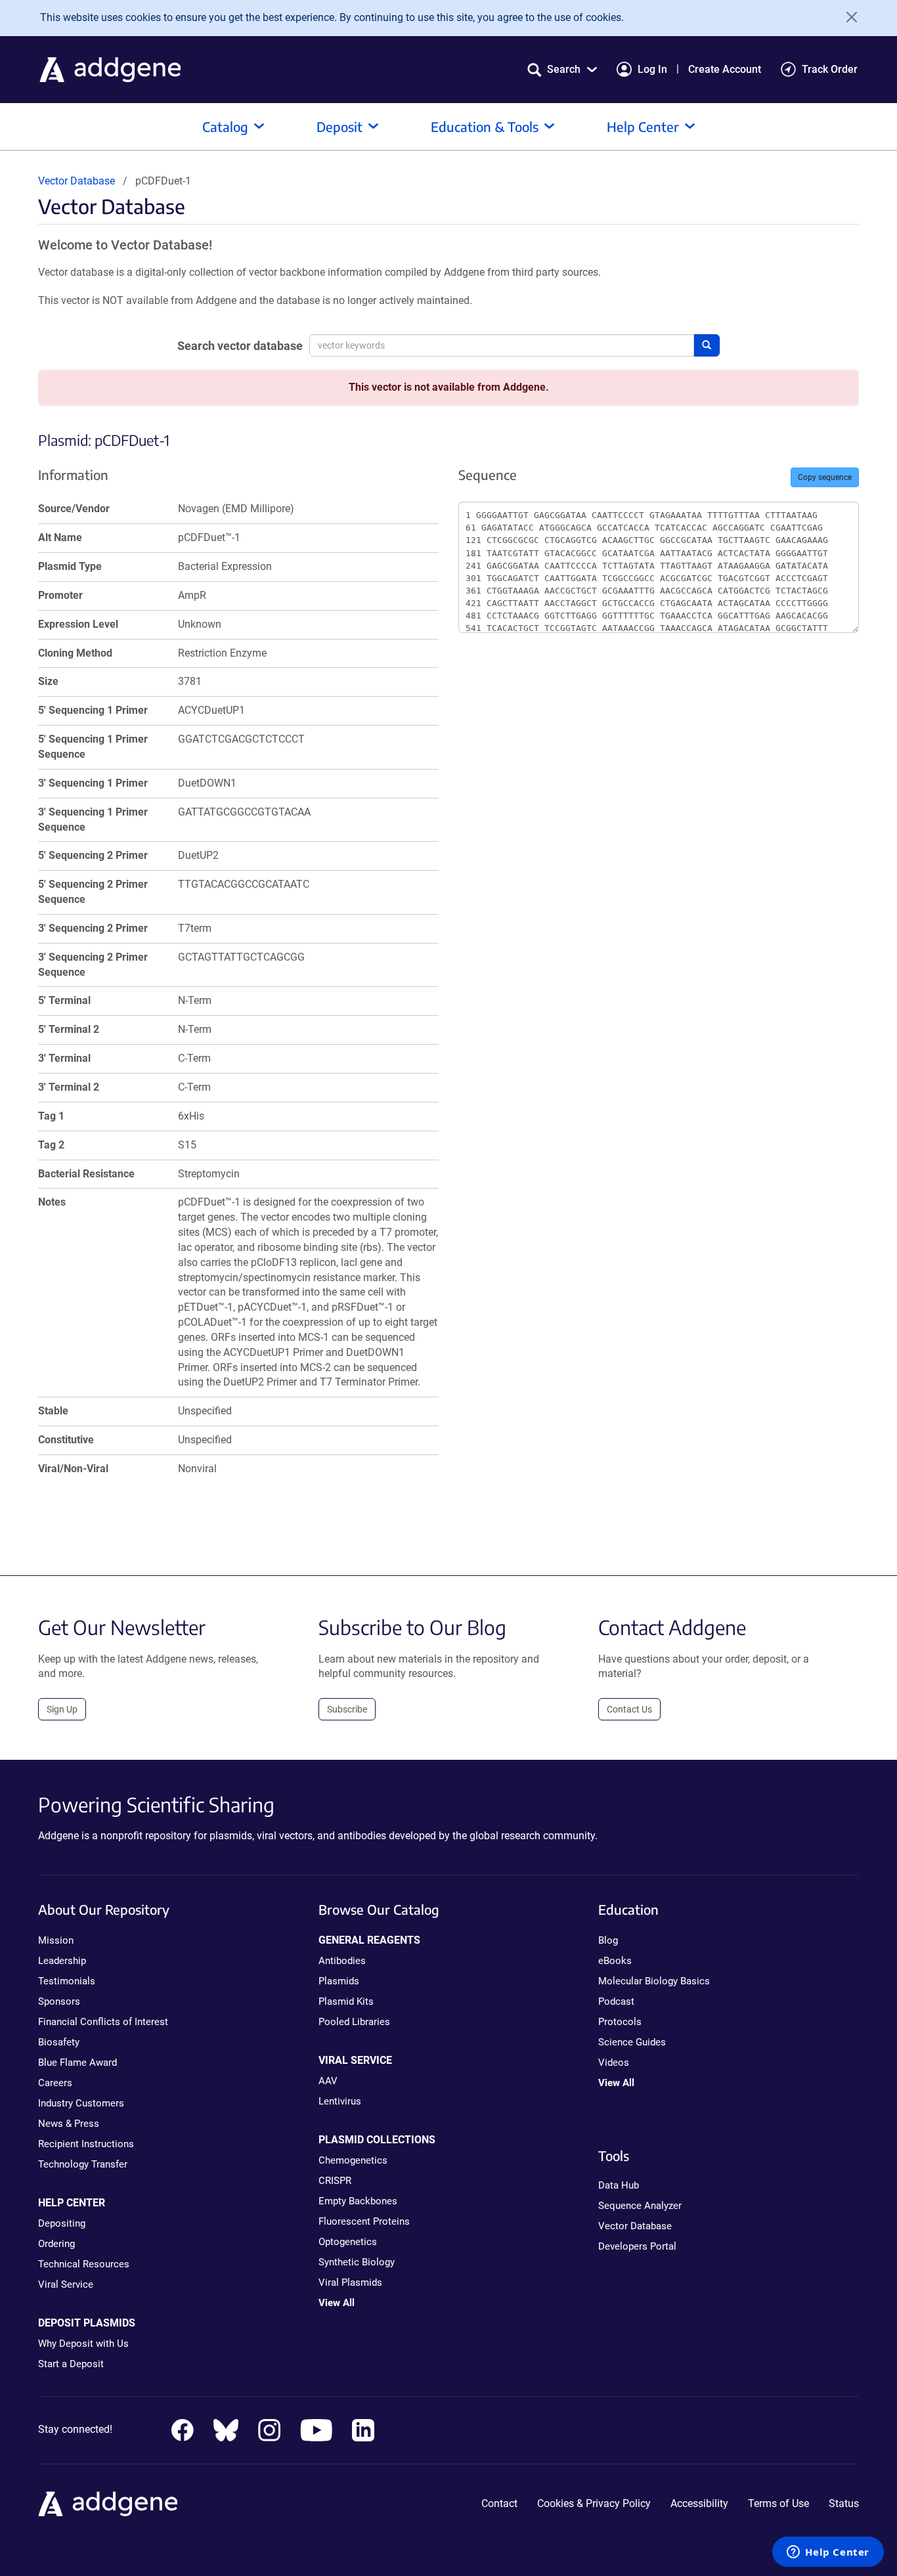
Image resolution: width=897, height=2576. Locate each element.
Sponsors (59, 2001)
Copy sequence (825, 477)
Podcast (616, 2001)
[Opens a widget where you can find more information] (828, 2553)
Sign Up (62, 1709)
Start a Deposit (71, 2364)
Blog (608, 1940)
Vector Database (77, 181)
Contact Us (629, 1709)
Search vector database (240, 346)
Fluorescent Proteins (364, 2221)
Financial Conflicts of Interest (103, 2022)
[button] (562, 69)
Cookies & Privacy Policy (594, 2503)
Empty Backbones (358, 2201)
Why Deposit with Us (83, 2344)
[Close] (847, 17)
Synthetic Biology (357, 2262)
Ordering (56, 2244)
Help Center (643, 126)
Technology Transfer (83, 2164)
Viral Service (66, 2284)
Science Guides (632, 2042)
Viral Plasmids (350, 2282)
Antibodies (342, 1961)
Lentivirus (340, 2101)
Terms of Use (778, 2503)
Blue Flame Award (77, 2063)
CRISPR (335, 2181)
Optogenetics (348, 2242)
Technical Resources (84, 2264)
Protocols (620, 2022)
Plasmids (339, 1981)
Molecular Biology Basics (654, 1981)
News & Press (69, 2124)
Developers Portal (637, 2246)
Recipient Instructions (86, 2144)
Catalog (225, 126)
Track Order (830, 69)
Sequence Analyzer (640, 2206)
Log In (652, 69)
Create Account (725, 69)
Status (844, 2503)
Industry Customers (81, 2103)
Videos (614, 2063)
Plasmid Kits (346, 2001)
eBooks (615, 1961)
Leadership (62, 1961)
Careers (55, 2083)
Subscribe (347, 1709)
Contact (499, 2503)
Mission (56, 1940)
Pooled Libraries (354, 2022)
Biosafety (59, 2042)
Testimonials (67, 1981)
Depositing (62, 2223)
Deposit (339, 126)
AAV (328, 2081)
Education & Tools (485, 126)
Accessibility (699, 2503)
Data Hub (619, 2185)
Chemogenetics (353, 2160)
